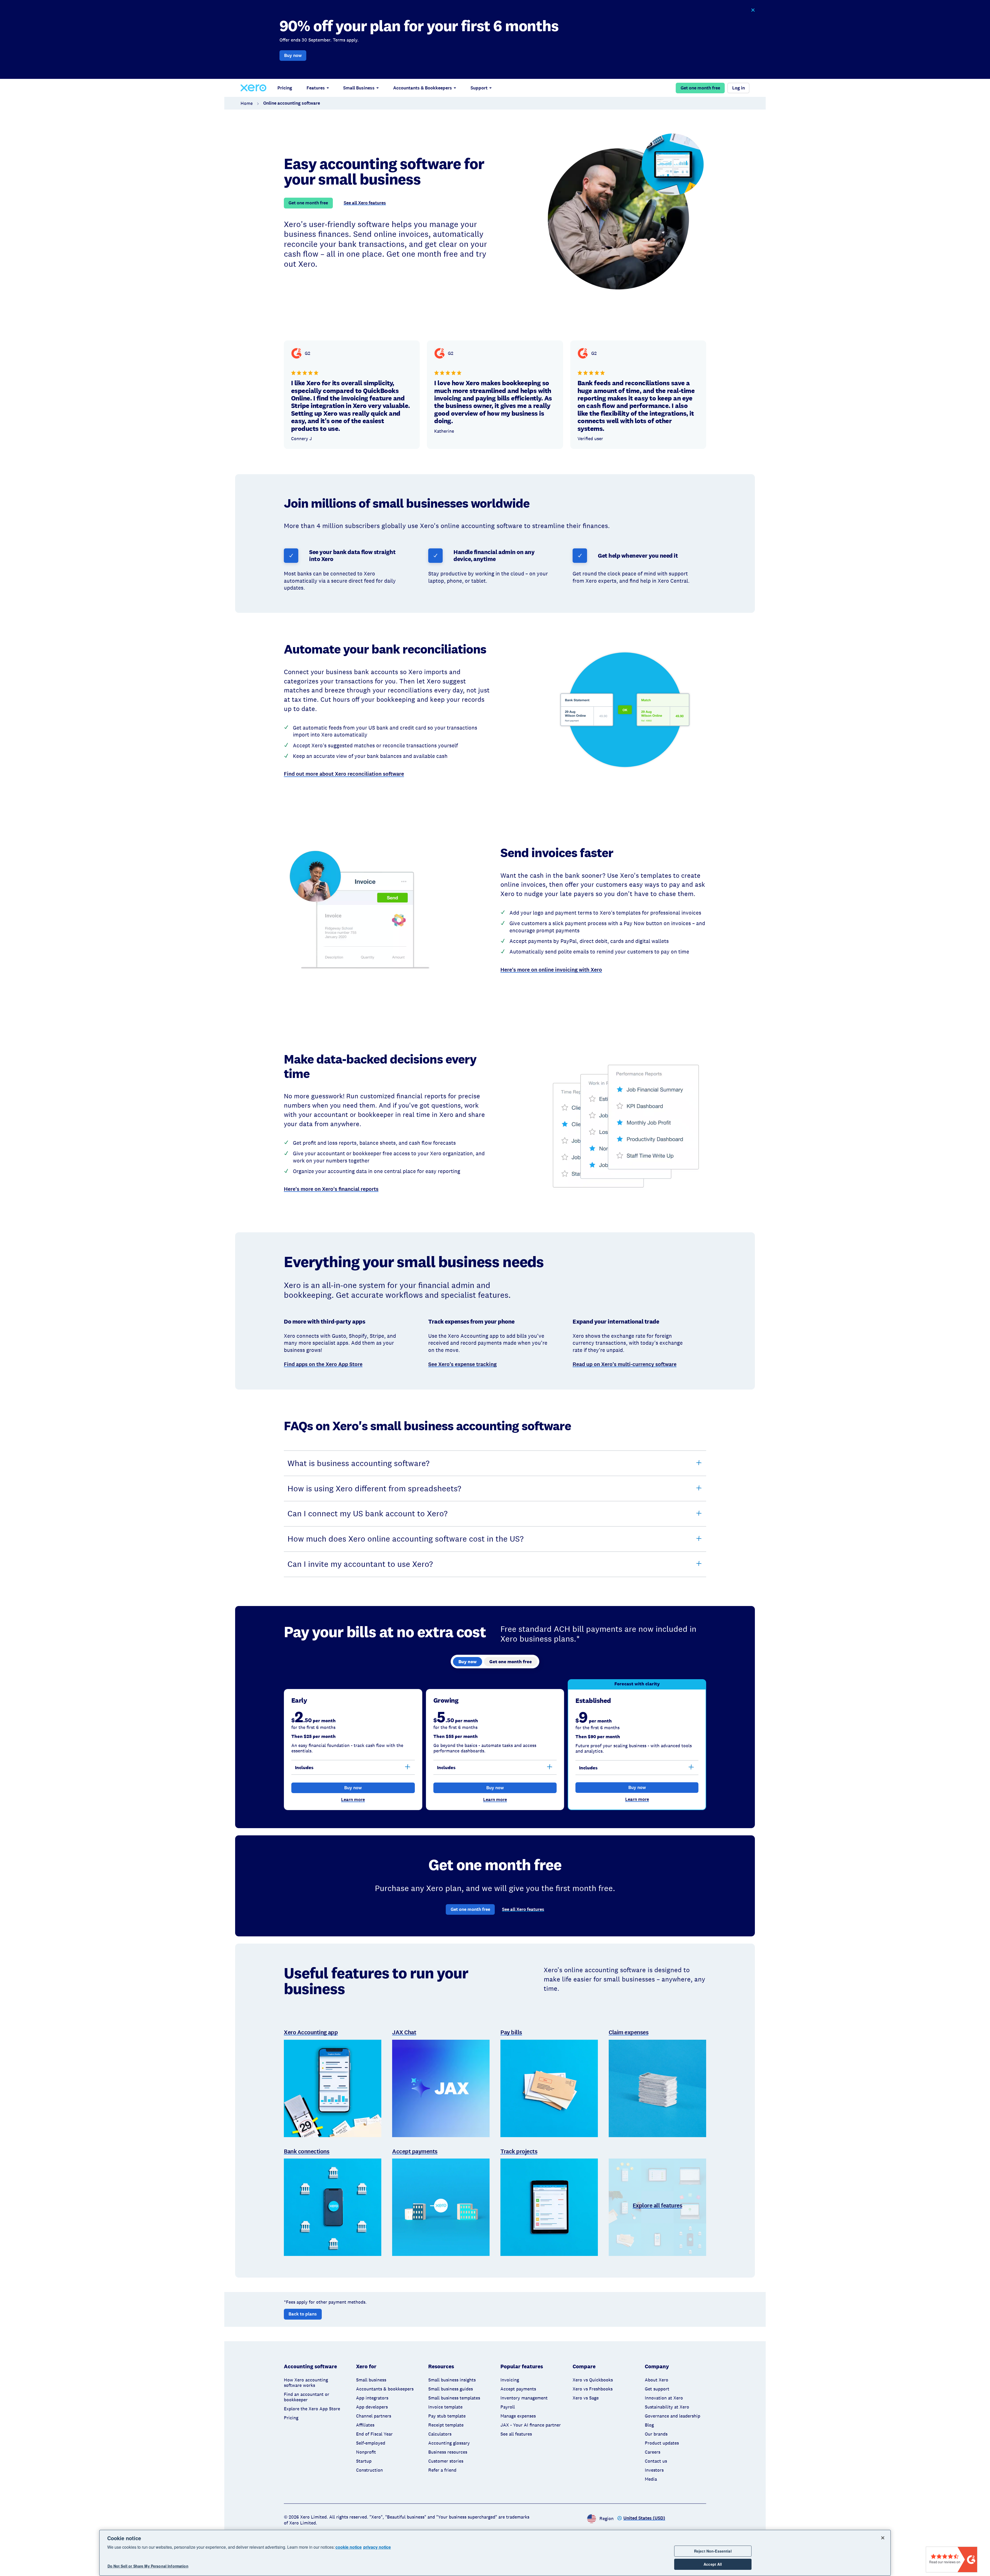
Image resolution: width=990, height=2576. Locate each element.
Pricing (285, 88)
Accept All (713, 2564)
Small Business (359, 88)
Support (479, 88)
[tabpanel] (495, 1745)
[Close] (883, 2538)
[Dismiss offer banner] (753, 10)
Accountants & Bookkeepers (423, 88)
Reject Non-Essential (713, 2551)
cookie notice (349, 2547)
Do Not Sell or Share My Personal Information (148, 2566)
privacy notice (377, 2547)
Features (316, 88)
